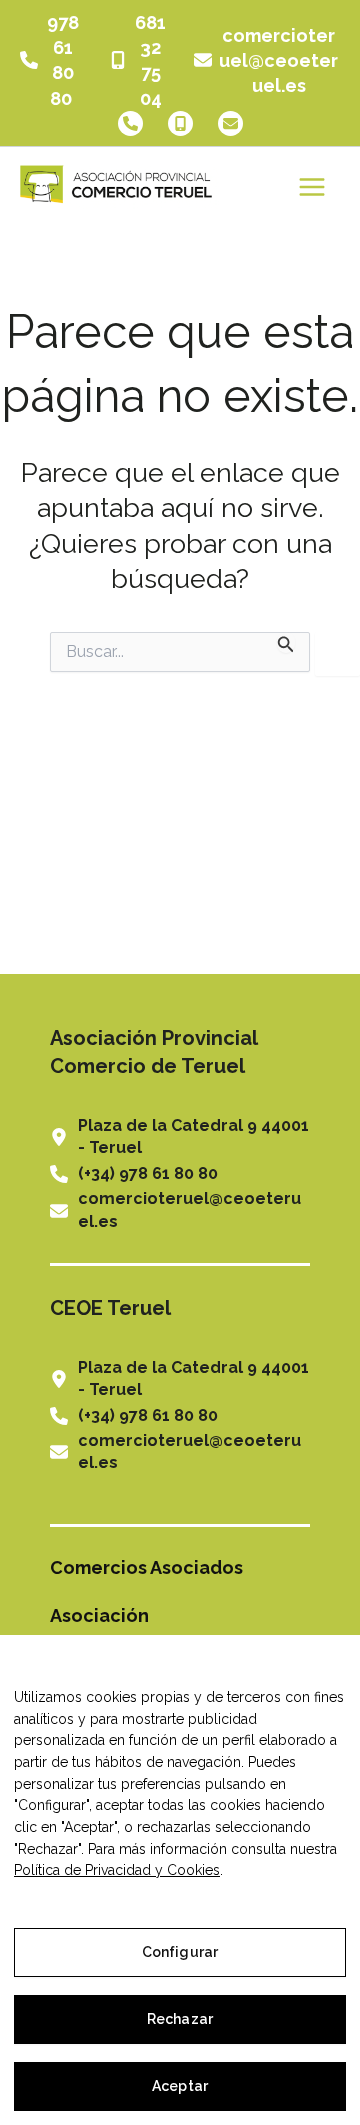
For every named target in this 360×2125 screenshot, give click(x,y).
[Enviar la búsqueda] (286, 642)
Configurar (180, 1952)
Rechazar (180, 2019)
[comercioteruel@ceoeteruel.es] (267, 61)
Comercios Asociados (146, 1567)
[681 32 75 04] (139, 60)
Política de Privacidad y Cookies (117, 1870)
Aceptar (180, 2086)
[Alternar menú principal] (311, 187)
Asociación (99, 1615)
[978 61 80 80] (52, 60)
